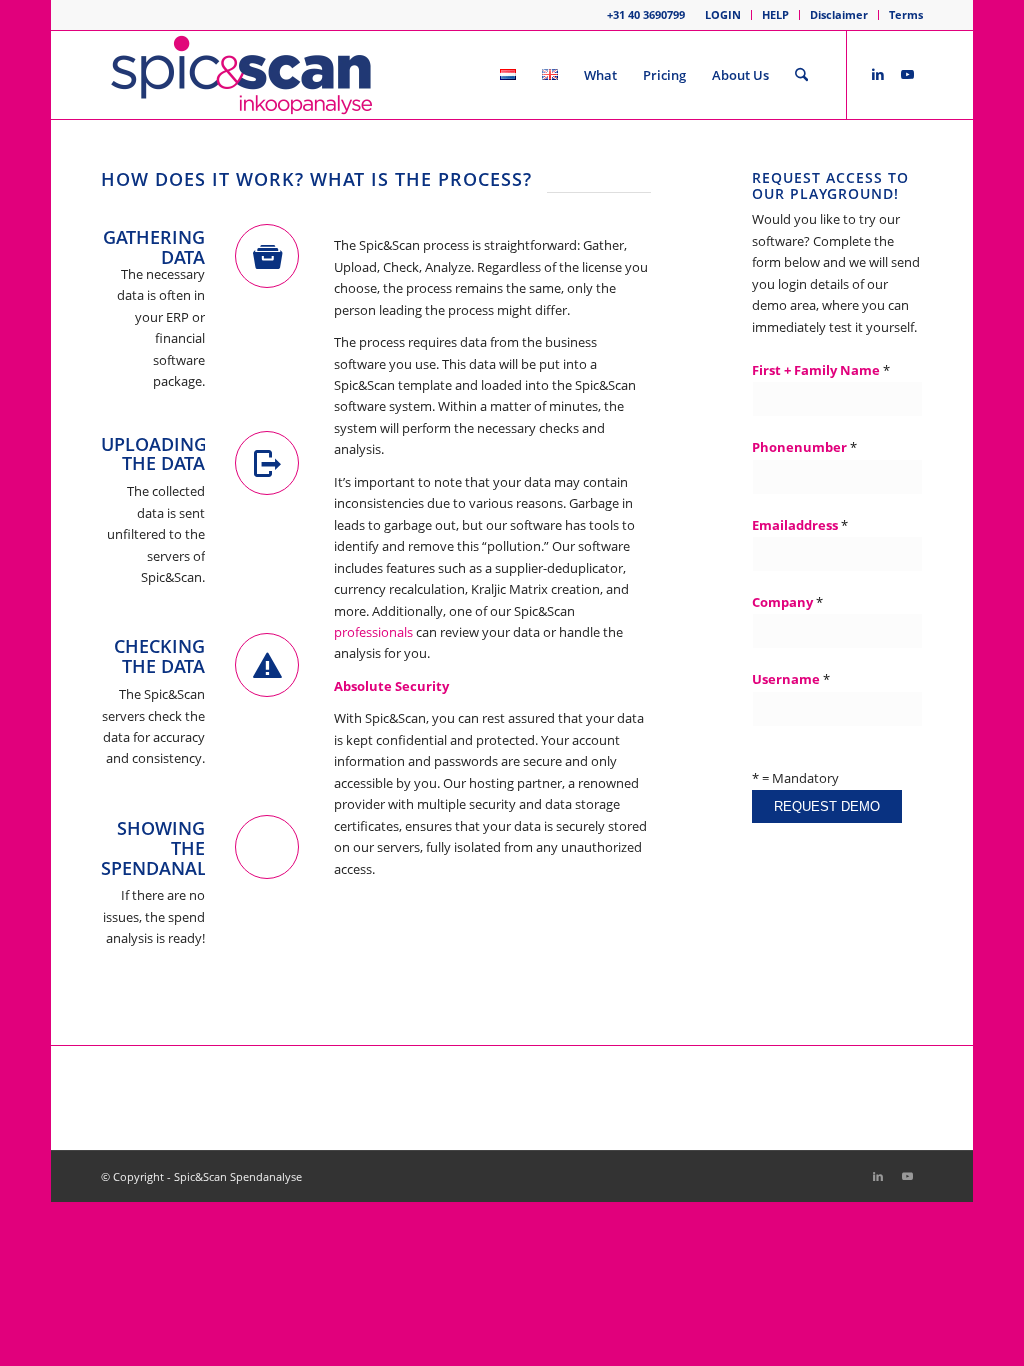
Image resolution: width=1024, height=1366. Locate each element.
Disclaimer (839, 14)
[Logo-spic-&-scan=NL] (241, 75)
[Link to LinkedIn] (878, 74)
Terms (906, 14)
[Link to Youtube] (908, 74)
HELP (775, 14)
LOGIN (723, 14)
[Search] (801, 75)
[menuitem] (723, 15)
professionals (373, 632)
